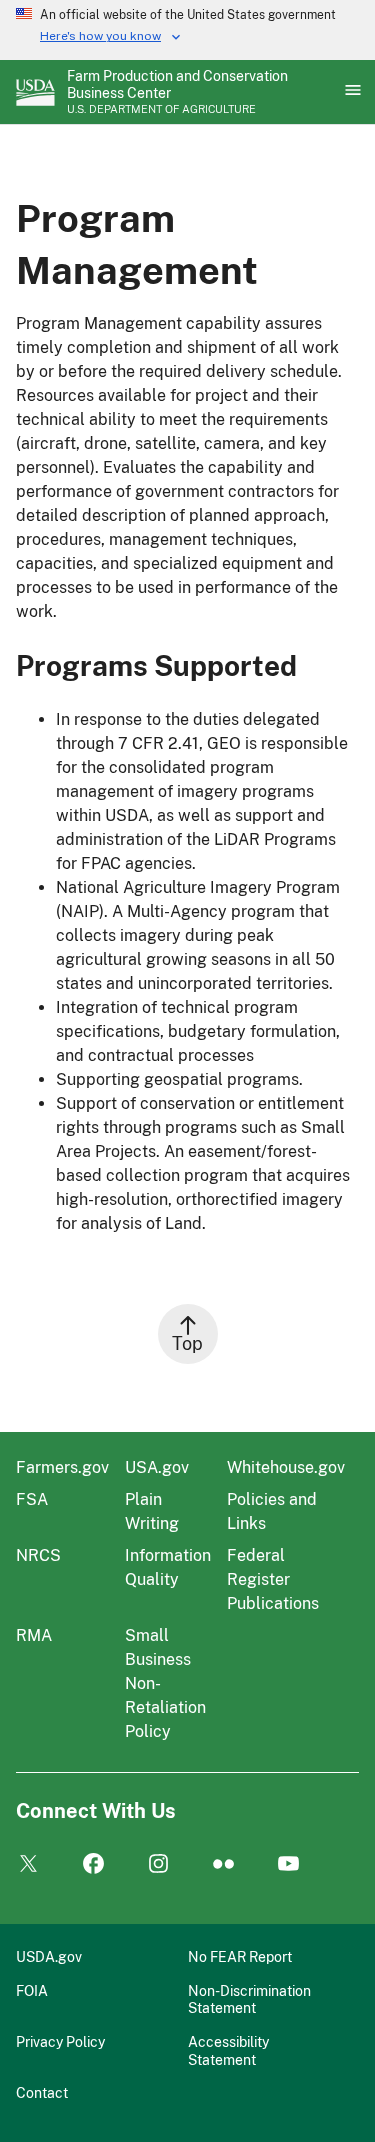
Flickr (223, 1864)
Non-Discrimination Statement (249, 1999)
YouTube (288, 1864)
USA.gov (157, 1467)
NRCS (38, 1555)
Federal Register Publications (273, 1579)
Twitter (28, 1864)
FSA (32, 1499)
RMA (34, 1635)
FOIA (32, 1990)
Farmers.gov (62, 1467)
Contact (42, 2092)
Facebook (93, 1864)
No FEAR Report (240, 1956)
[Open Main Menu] (351, 92)
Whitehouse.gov (286, 1467)
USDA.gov (49, 1956)
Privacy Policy (60, 2041)
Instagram (158, 1864)
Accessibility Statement (228, 2050)
